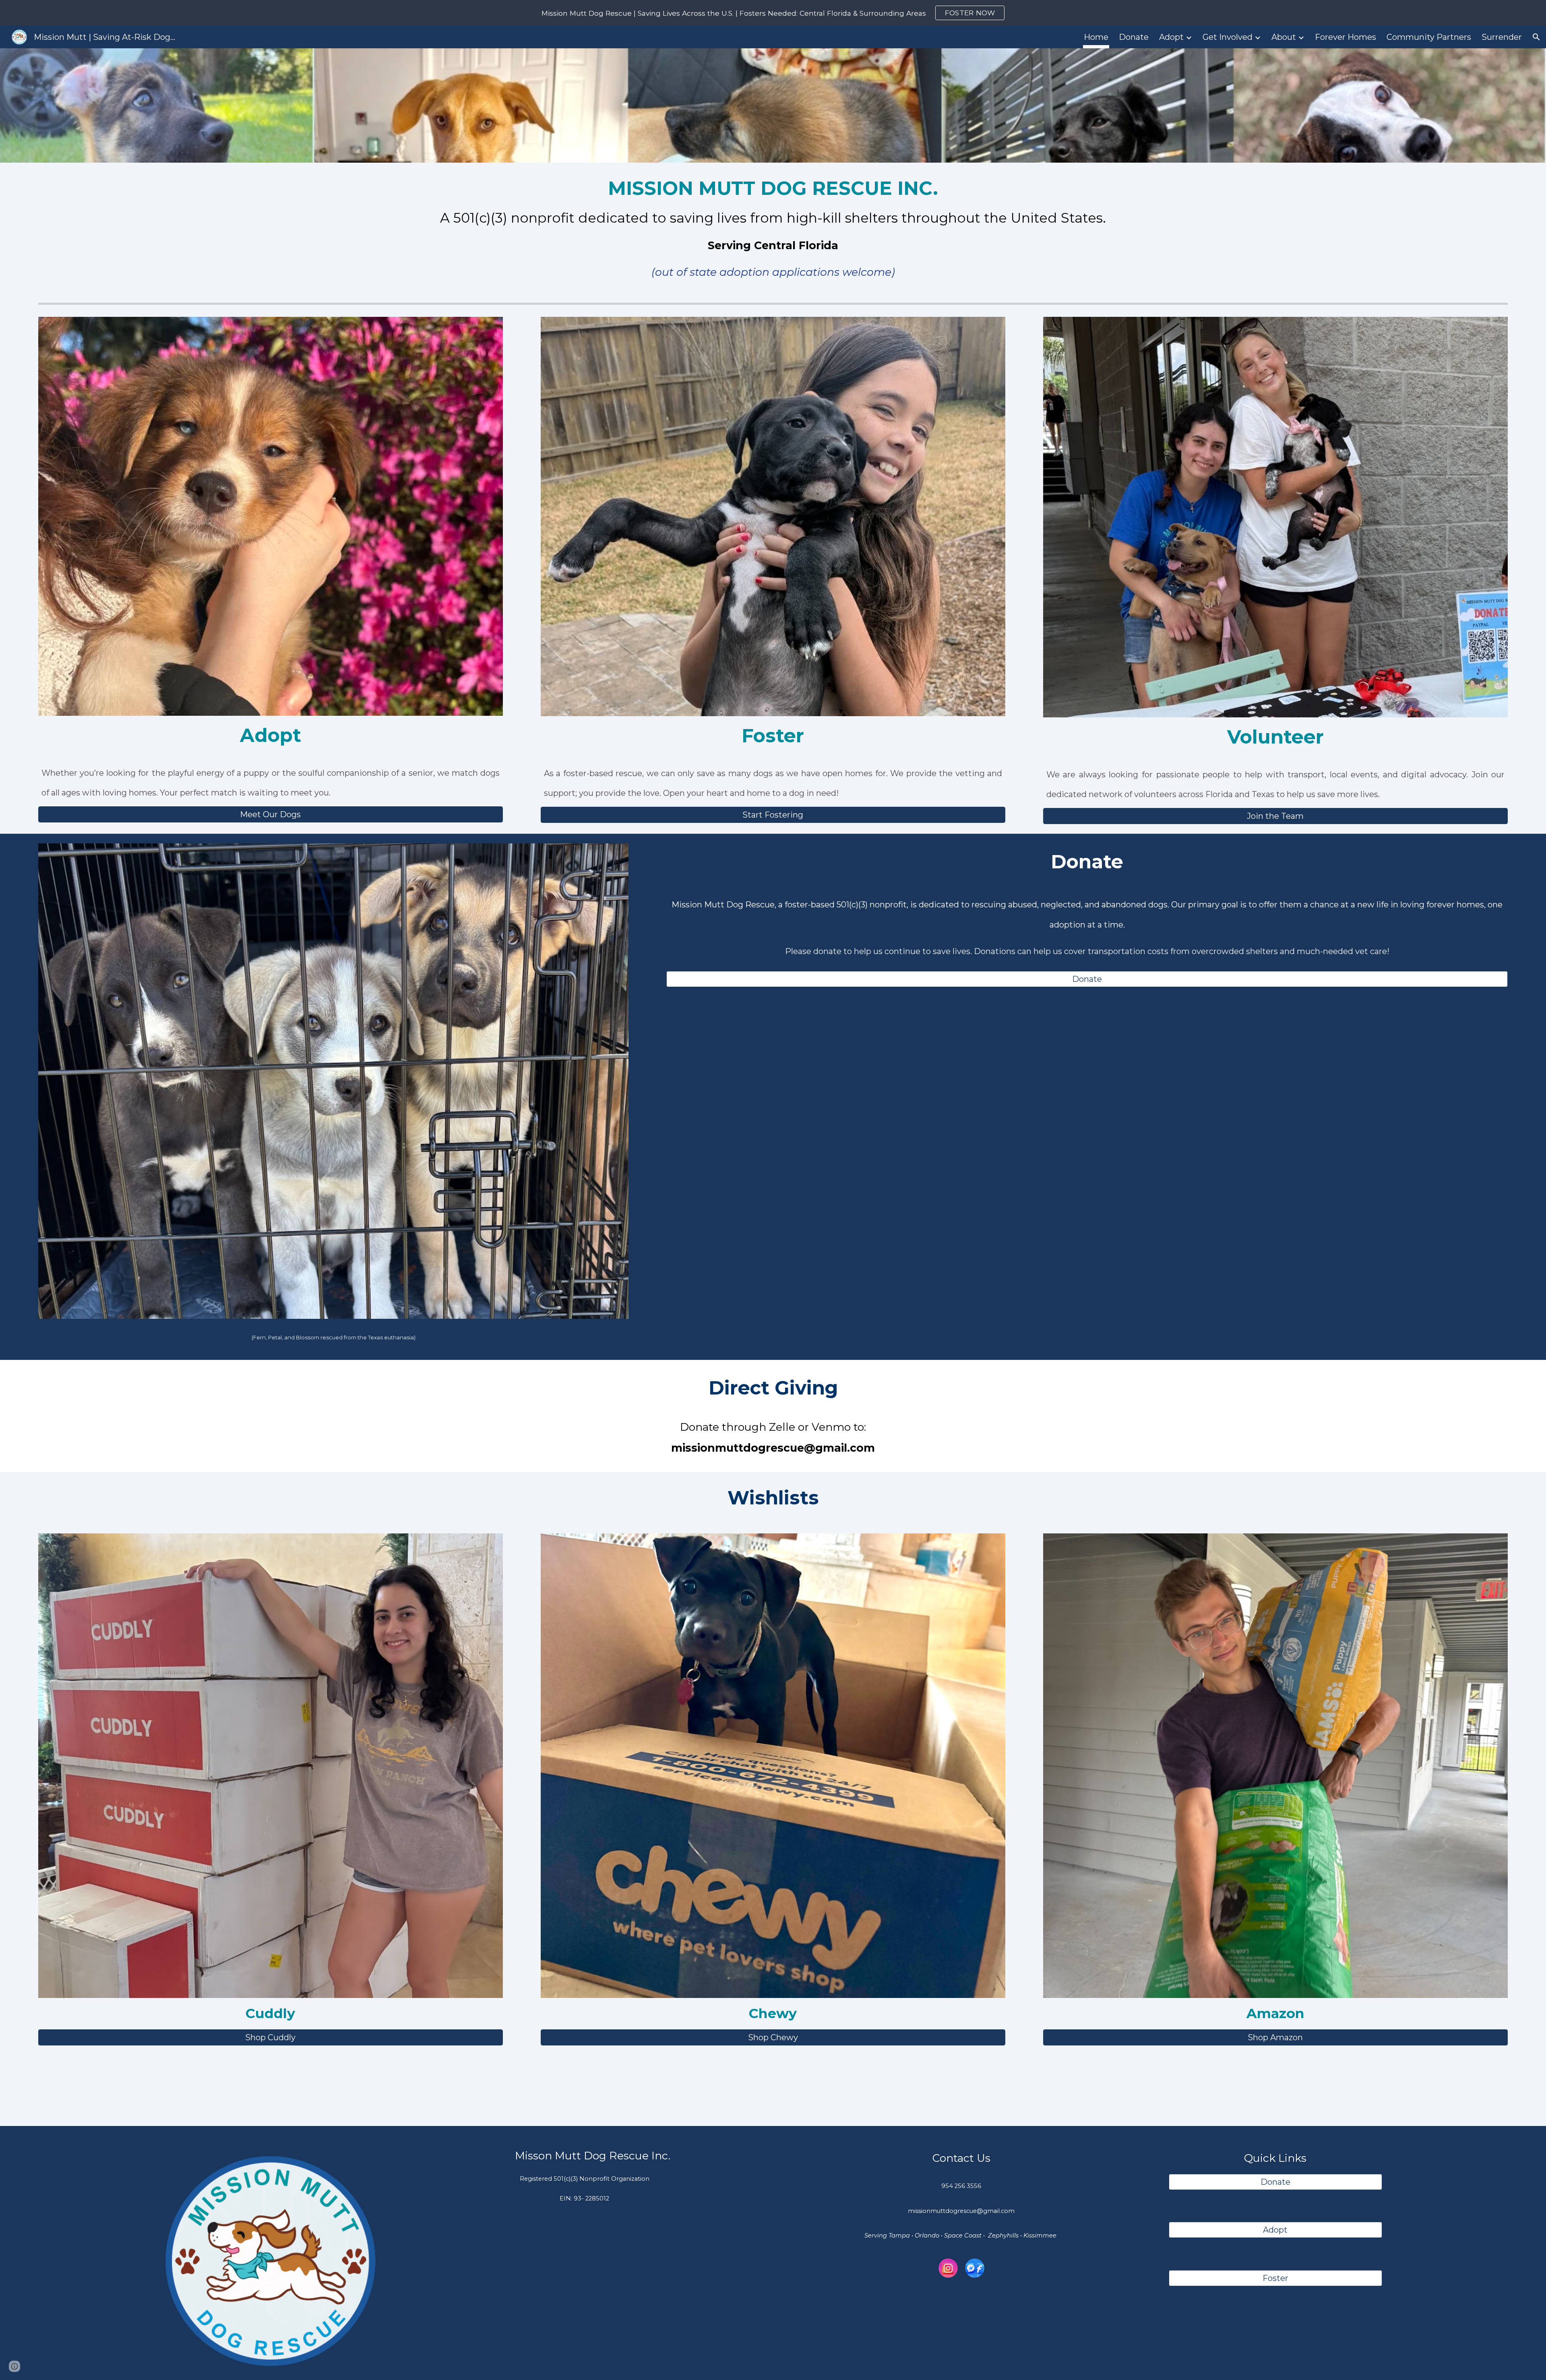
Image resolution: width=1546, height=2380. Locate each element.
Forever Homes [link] (1346, 37)
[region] (773, 13)
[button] (1536, 37)
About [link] (1284, 37)
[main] (773, 231)
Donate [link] (1134, 37)
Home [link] (1096, 37)
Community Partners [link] (1429, 37)
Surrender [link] (1502, 37)
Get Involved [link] (1228, 37)
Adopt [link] (1171, 37)
